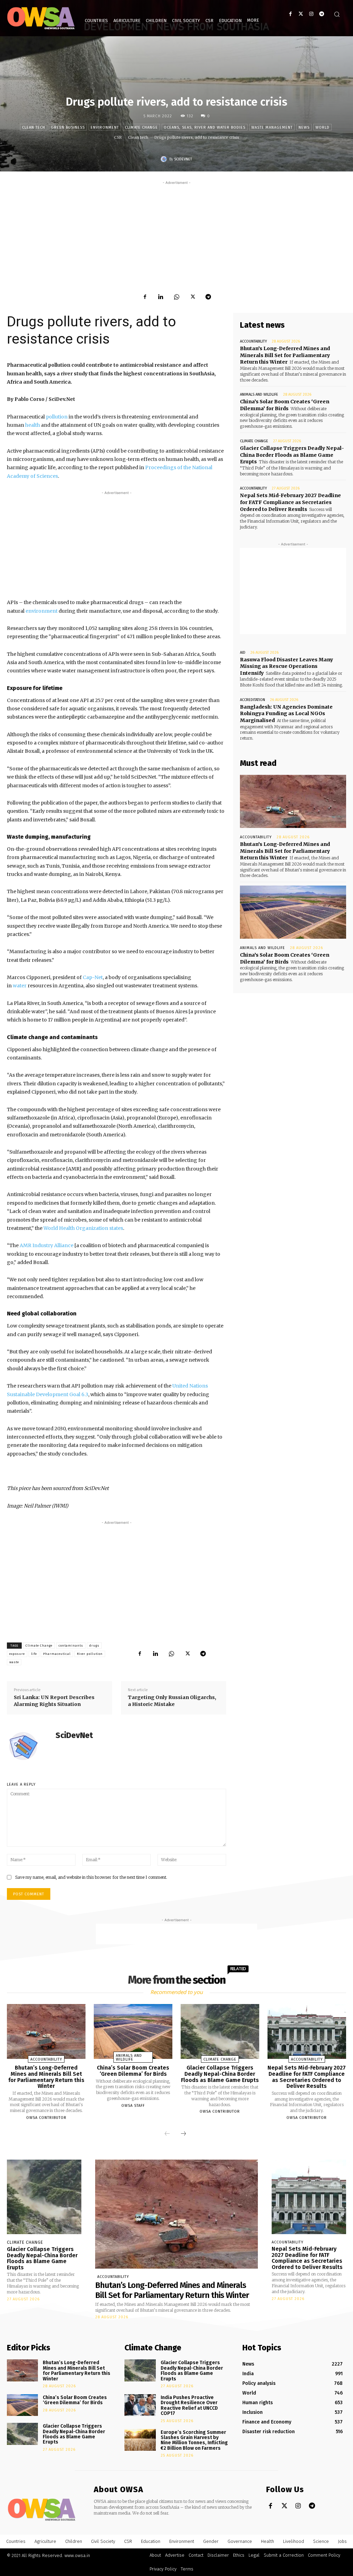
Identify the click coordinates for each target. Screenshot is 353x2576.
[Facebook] (290, 14)
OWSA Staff (133, 2106)
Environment (105, 127)
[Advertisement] (176, 235)
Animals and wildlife (259, 394)
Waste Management (272, 127)
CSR (118, 137)
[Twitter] (301, 14)
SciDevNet (183, 159)
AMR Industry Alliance (47, 1245)
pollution (57, 417)
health (33, 425)
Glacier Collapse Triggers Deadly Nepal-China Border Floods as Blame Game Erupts (292, 455)
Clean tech (34, 127)
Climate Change (39, 1646)
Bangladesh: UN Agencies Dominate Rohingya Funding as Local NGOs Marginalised (286, 714)
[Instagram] (311, 14)
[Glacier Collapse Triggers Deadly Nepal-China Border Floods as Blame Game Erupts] (220, 2031)
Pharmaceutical (57, 1654)
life (34, 1654)
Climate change (141, 127)
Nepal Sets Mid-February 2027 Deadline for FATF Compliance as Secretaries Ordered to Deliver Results (290, 502)
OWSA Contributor (46, 2118)
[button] (337, 14)
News (304, 127)
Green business (68, 127)
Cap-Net (93, 977)
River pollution (90, 1654)
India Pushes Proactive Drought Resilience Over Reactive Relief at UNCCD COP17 (189, 2405)
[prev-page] (167, 2134)
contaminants (71, 1646)
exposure (17, 1654)
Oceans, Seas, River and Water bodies (205, 127)
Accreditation (253, 700)
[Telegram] (321, 14)
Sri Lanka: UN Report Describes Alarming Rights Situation (54, 1701)
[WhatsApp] (176, 297)
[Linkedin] (161, 297)
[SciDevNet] (165, 159)
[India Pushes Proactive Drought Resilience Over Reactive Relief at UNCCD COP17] (140, 2405)
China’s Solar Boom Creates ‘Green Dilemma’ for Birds (285, 405)
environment (42, 611)
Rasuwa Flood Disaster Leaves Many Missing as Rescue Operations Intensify (286, 666)
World (322, 127)
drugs (94, 1646)
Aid (243, 653)
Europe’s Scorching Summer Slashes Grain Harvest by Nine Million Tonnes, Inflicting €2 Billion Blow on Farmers (194, 2440)
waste (14, 1662)
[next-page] (183, 2134)
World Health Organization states (83, 1228)
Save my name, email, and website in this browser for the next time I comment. (91, 1877)
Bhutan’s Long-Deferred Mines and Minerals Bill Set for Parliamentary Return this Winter (285, 355)
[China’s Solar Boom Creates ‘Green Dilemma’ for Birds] (293, 912)
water (20, 986)
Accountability (253, 341)
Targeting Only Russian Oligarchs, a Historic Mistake (172, 1701)
